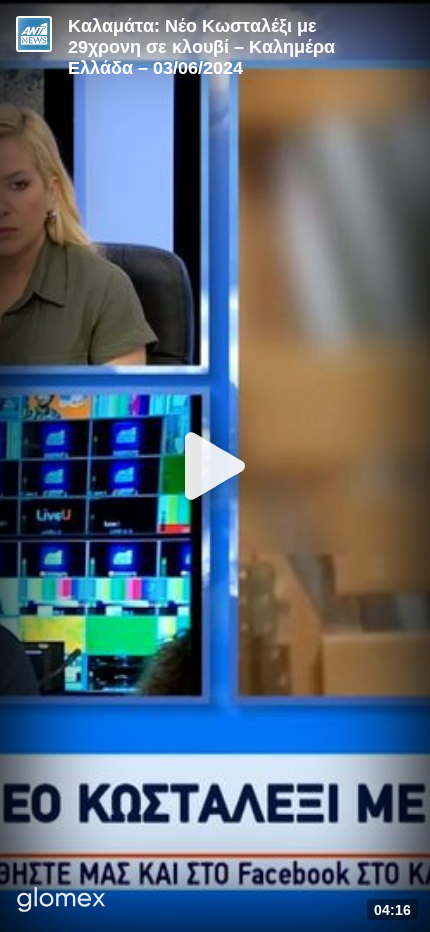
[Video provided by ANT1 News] (34, 34)
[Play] (215, 466)
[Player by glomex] (61, 901)
